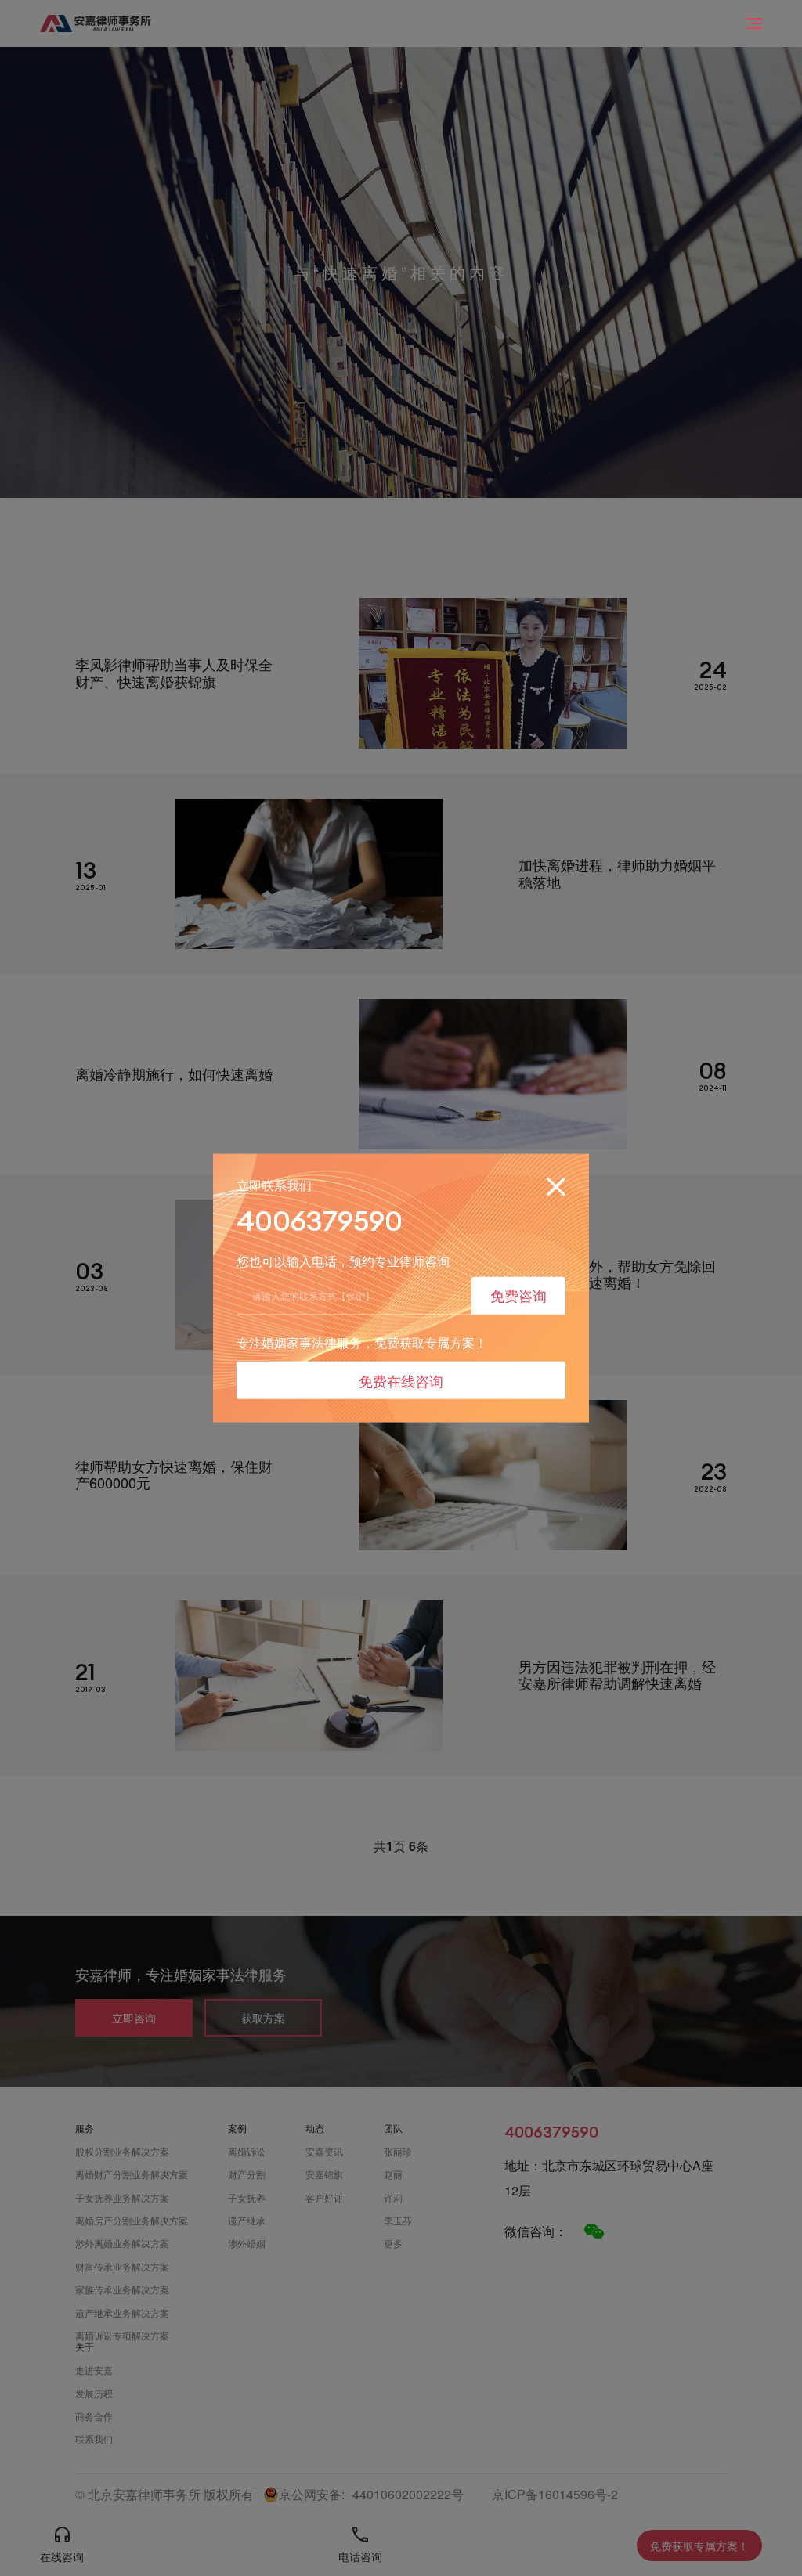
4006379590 (320, 1221)
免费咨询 (518, 1295)
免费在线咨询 (401, 1380)
